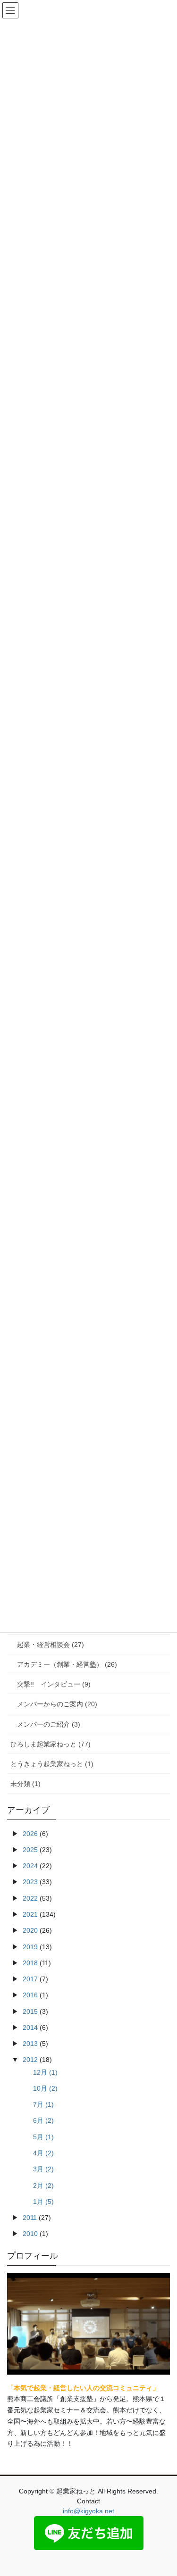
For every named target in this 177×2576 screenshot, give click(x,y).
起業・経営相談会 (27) (51, 1645)
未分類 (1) (25, 1784)
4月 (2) (43, 2153)
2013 (30, 2044)
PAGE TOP (164, 2490)
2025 (30, 1850)
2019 (30, 1947)
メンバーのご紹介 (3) (49, 1724)
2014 (30, 2028)
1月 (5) (43, 2202)
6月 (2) (43, 2120)
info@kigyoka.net (88, 2511)
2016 (30, 1995)
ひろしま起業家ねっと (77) (51, 1744)
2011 (30, 2218)
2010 (30, 2234)
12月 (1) (45, 2072)
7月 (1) (43, 2104)
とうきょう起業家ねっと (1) (52, 1764)
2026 (30, 1834)
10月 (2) (45, 2088)
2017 (30, 1979)
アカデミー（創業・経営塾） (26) (67, 1664)
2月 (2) (43, 2185)
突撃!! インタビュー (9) (54, 1684)
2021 (30, 1914)
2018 (30, 1963)
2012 (30, 2060)
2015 (30, 2011)
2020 (30, 1930)
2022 (30, 1898)
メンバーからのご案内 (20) (57, 1704)
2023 (30, 1882)
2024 (30, 1866)
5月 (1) (43, 2137)
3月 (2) (43, 2169)
